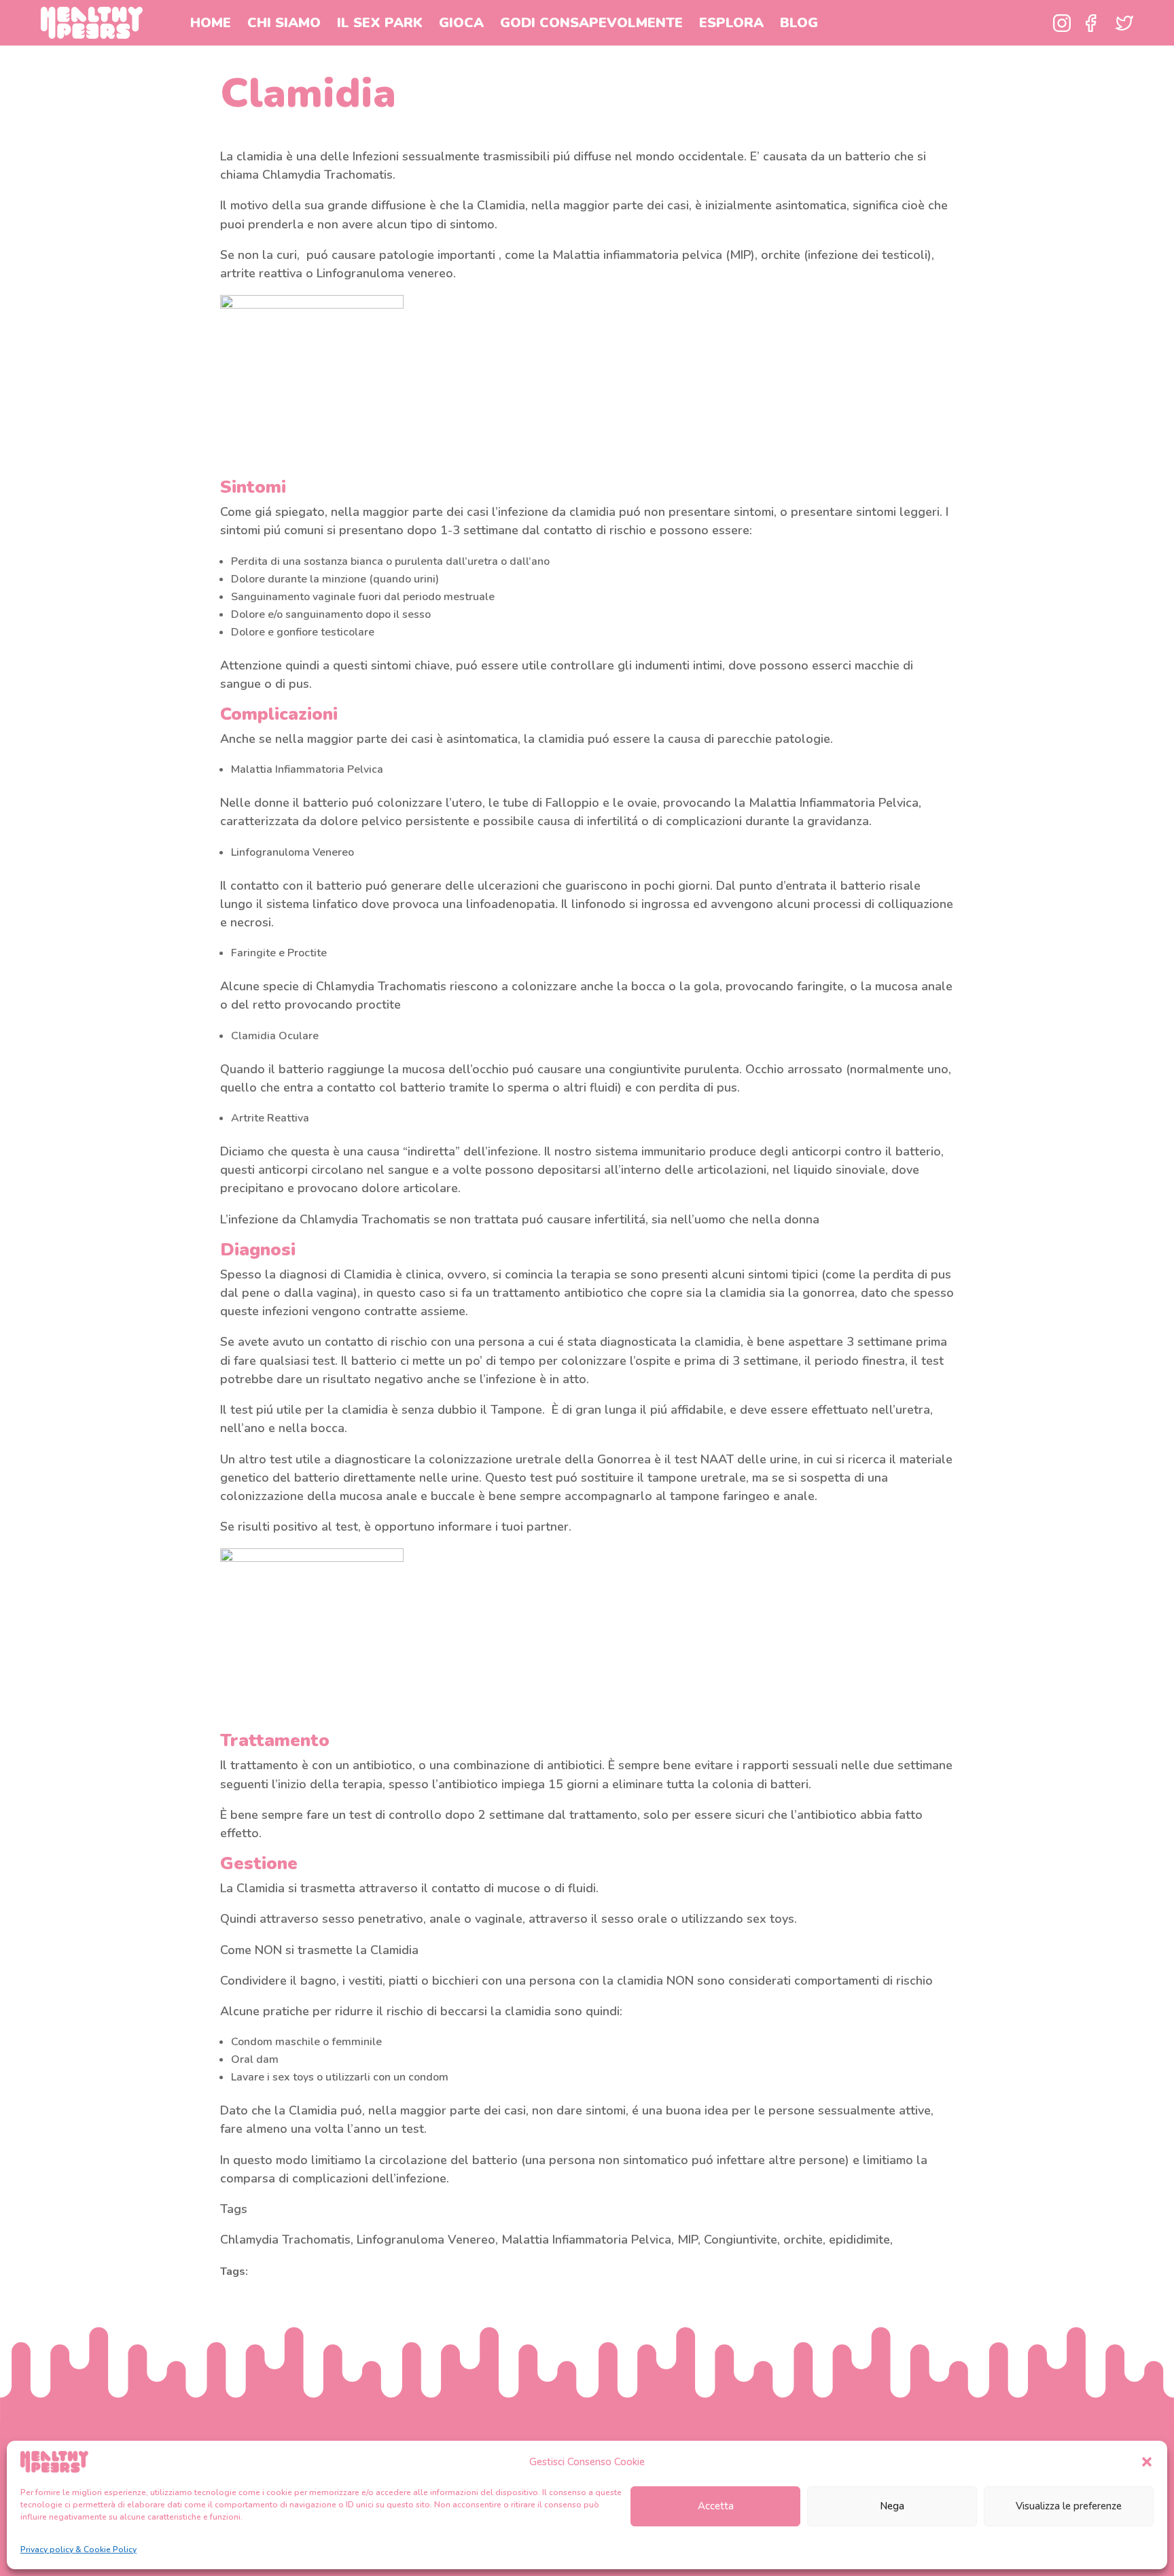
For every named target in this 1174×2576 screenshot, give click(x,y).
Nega (892, 2506)
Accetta (716, 2506)
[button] (1147, 2462)
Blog (799, 23)
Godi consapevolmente (591, 23)
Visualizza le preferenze (1069, 2506)
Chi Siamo (284, 23)
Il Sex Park (380, 23)
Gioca (461, 23)
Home (211, 23)
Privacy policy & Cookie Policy (78, 2549)
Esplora (731, 23)
